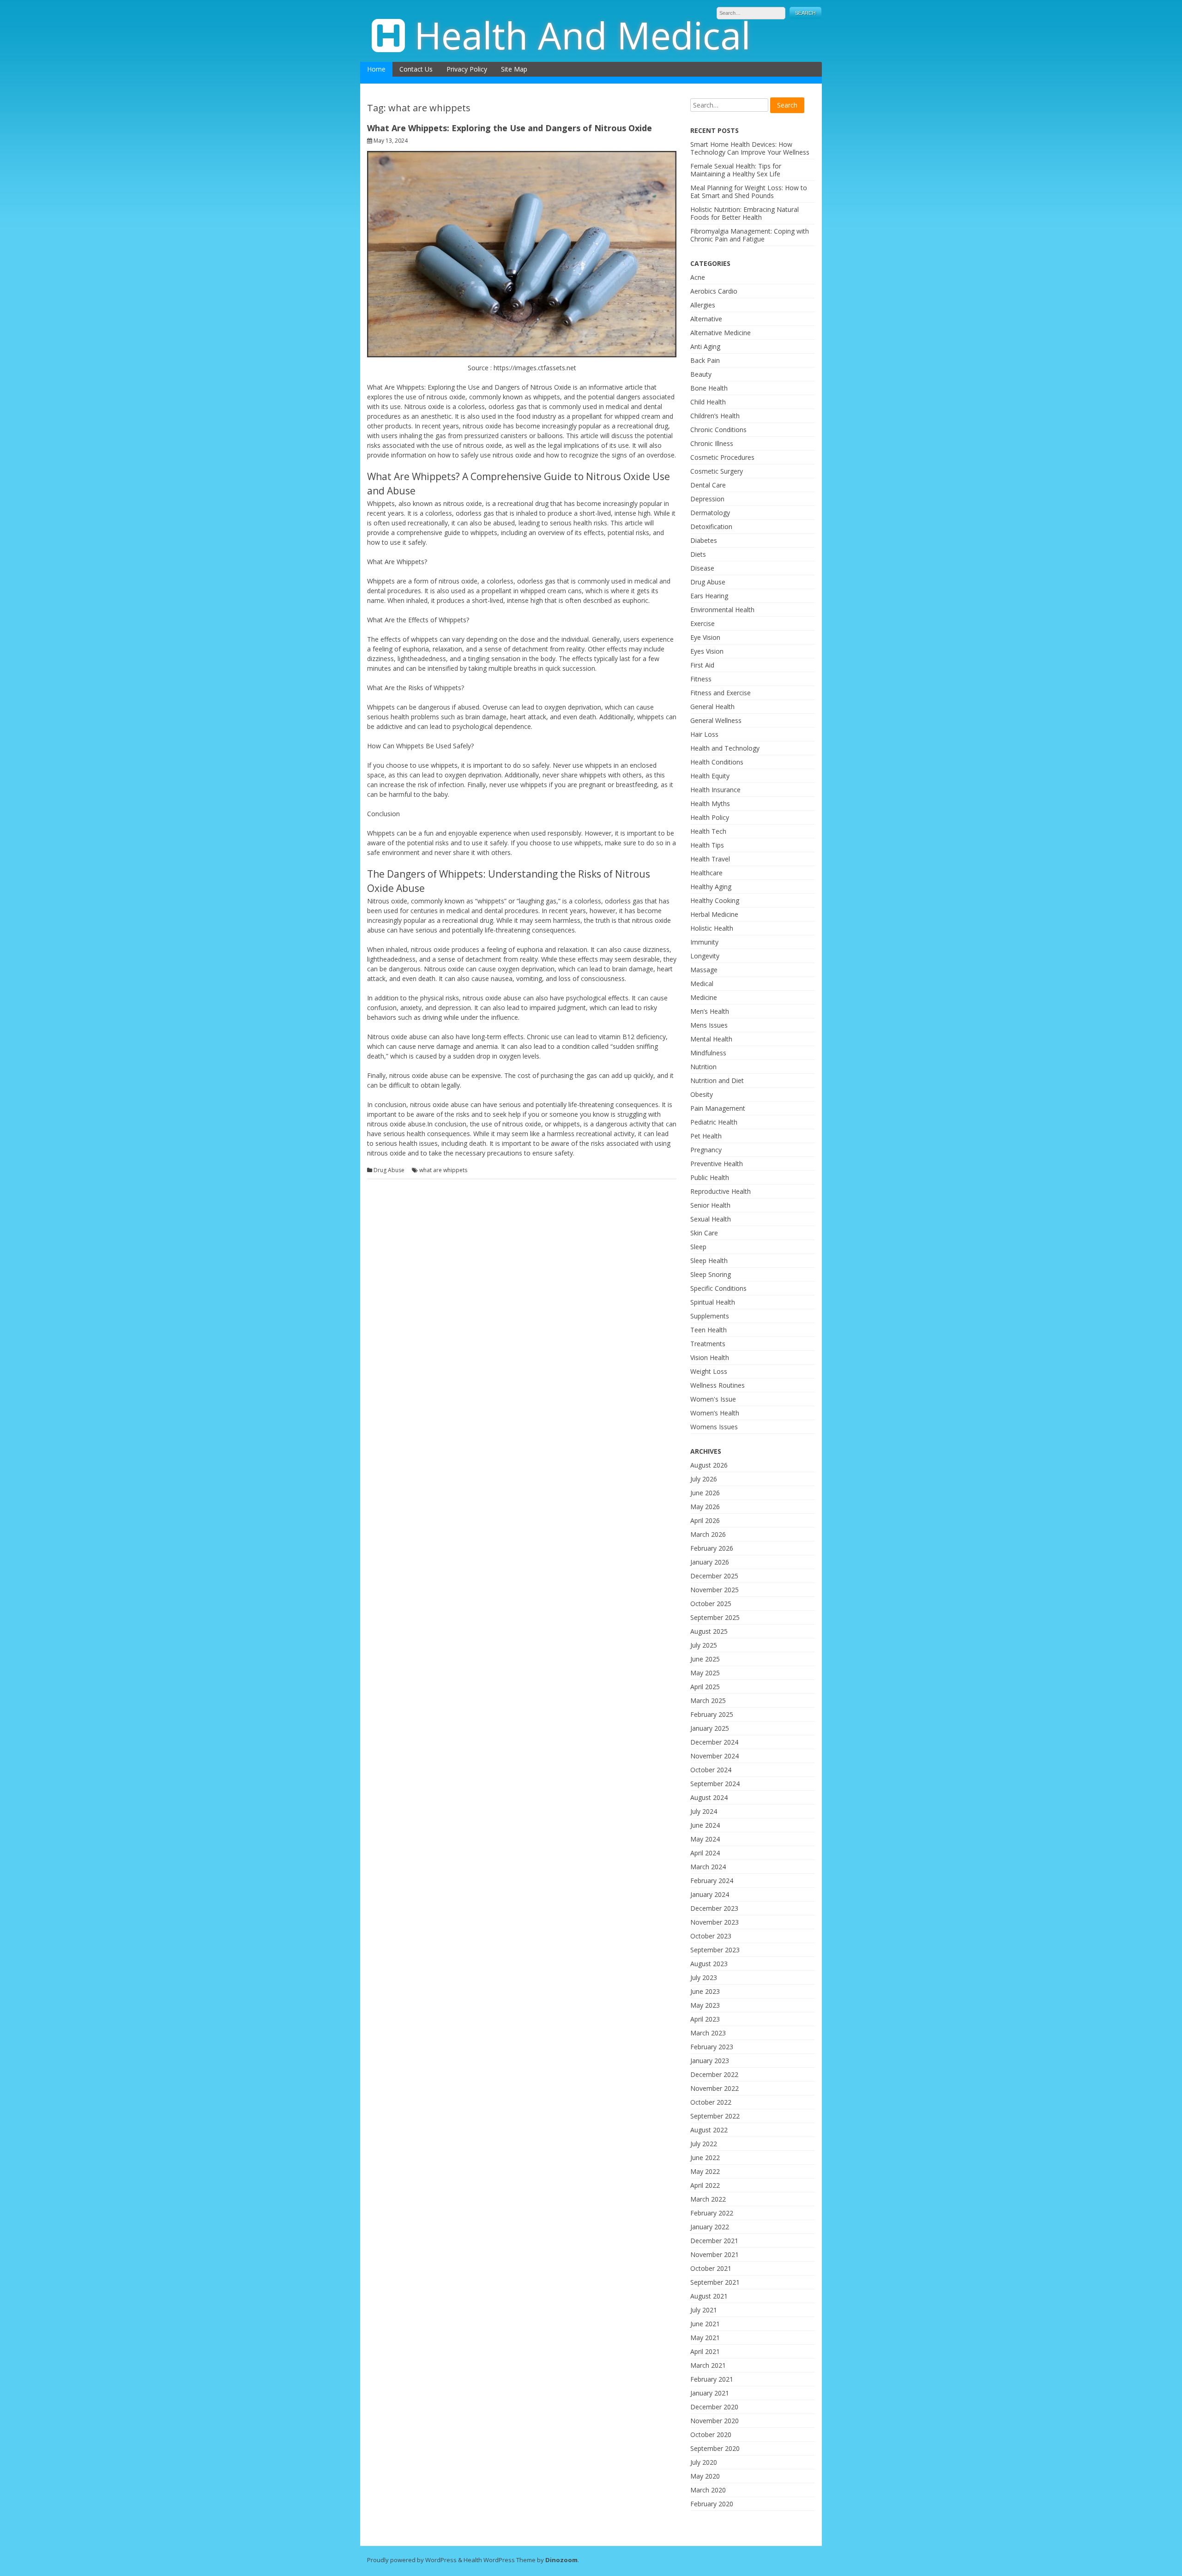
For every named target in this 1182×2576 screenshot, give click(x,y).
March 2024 (708, 1867)
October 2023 (711, 1936)
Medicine (704, 997)
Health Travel (710, 859)
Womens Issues (714, 1427)
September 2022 (715, 2116)
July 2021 (704, 2310)
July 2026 (704, 1479)
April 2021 (705, 2351)
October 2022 (711, 2102)
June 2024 (705, 1825)
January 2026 (710, 1562)
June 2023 (705, 1991)
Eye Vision (705, 637)
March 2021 (708, 2365)
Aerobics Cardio (714, 291)
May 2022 (705, 2171)
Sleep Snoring (711, 1274)
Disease (702, 568)
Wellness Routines (718, 1385)
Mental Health (711, 1039)
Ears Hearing (709, 596)
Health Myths (710, 803)
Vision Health (710, 1357)
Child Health (708, 402)
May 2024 (705, 1839)
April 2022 (705, 2185)
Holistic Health (712, 928)
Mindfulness (708, 1053)
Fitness (701, 679)
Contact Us (416, 69)
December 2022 (714, 2074)
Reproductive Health (721, 1191)
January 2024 (710, 1894)
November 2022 (715, 2088)
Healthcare (706, 873)
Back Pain (705, 360)
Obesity (702, 1094)
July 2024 (704, 1811)
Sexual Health (711, 1219)
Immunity (704, 942)
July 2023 (704, 1977)
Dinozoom (561, 2560)
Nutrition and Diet (717, 1080)
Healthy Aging (711, 887)
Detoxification (711, 527)
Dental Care (708, 485)
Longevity (705, 956)
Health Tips (707, 845)
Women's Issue (713, 1399)
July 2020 (704, 2462)
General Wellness (716, 720)
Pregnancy (706, 1150)
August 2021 (709, 2296)
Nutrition (703, 1067)
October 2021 (711, 2268)
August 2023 (709, 1964)
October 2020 (711, 2435)
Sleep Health (709, 1261)
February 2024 (712, 1881)
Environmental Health (722, 610)
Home (376, 69)
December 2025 (714, 1576)
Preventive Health (717, 1164)
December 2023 (714, 1908)
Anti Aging (705, 346)
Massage (704, 970)
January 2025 (710, 1728)
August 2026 (709, 1465)
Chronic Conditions (718, 430)
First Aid (702, 665)
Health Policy (710, 817)
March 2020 (708, 2490)
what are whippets (443, 1170)
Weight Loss (709, 1371)
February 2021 (712, 2379)
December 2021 (714, 2241)
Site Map (514, 69)
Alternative (706, 319)
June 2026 (705, 1493)
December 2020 (714, 2407)
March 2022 (708, 2199)
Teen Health (709, 1330)
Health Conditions (717, 762)
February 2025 (712, 1714)
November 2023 (715, 1922)
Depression (707, 499)
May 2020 (705, 2476)
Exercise (703, 623)
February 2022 (712, 2213)
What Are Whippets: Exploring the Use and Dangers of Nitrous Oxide (510, 128)
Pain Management (718, 1108)
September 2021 (715, 2282)
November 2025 (715, 1590)
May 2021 (705, 2338)
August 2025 (709, 1631)
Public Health (710, 1177)
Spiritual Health (713, 1302)
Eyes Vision (707, 651)
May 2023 (705, 2005)
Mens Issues (709, 1025)
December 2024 (714, 1742)
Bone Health (709, 388)
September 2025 (715, 1617)
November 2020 (715, 2421)
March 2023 (708, 2033)
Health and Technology (725, 748)
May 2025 (705, 1673)
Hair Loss (704, 734)
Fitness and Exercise (721, 693)
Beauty (701, 374)
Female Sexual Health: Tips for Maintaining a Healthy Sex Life (736, 170)
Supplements (710, 1316)
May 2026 (705, 1507)
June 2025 (705, 1659)
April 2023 (705, 2019)
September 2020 (715, 2448)
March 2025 (708, 1700)
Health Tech (708, 831)
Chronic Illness (712, 443)
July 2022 (704, 2144)
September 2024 (715, 1784)
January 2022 (710, 2227)
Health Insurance (715, 790)
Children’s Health (715, 416)
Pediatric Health (714, 1122)
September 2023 (715, 1950)
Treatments (708, 1344)
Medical (702, 984)
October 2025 (711, 1604)
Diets (698, 554)
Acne (698, 277)
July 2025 (704, 1645)
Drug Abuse (389, 1170)
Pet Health (706, 1136)
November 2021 (715, 2254)
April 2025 (705, 1687)
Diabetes (704, 540)
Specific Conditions (718, 1288)
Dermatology (710, 513)
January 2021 (710, 2393)
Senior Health (710, 1205)
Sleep (698, 1247)
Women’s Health (715, 1413)
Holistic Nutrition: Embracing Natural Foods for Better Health (745, 213)
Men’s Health (710, 1011)
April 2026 (705, 1520)
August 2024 (709, 1797)
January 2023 (710, 2061)
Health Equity (710, 776)
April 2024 (705, 1853)
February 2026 (712, 1548)
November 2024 (715, 1756)
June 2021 (705, 2324)
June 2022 (705, 2158)
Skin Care (704, 1233)
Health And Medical (582, 35)
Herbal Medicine (714, 914)
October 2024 (711, 1770)
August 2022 (709, 2130)
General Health (712, 707)
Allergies (703, 305)
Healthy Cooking (715, 900)
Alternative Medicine (721, 333)
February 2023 (712, 2047)
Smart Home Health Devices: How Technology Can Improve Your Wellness (750, 148)
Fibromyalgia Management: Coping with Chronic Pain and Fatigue (750, 235)
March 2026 (708, 1534)
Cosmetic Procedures (722, 457)
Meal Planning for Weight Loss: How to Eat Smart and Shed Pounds (749, 192)
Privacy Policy (467, 69)
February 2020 (712, 2504)
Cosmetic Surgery (717, 471)
